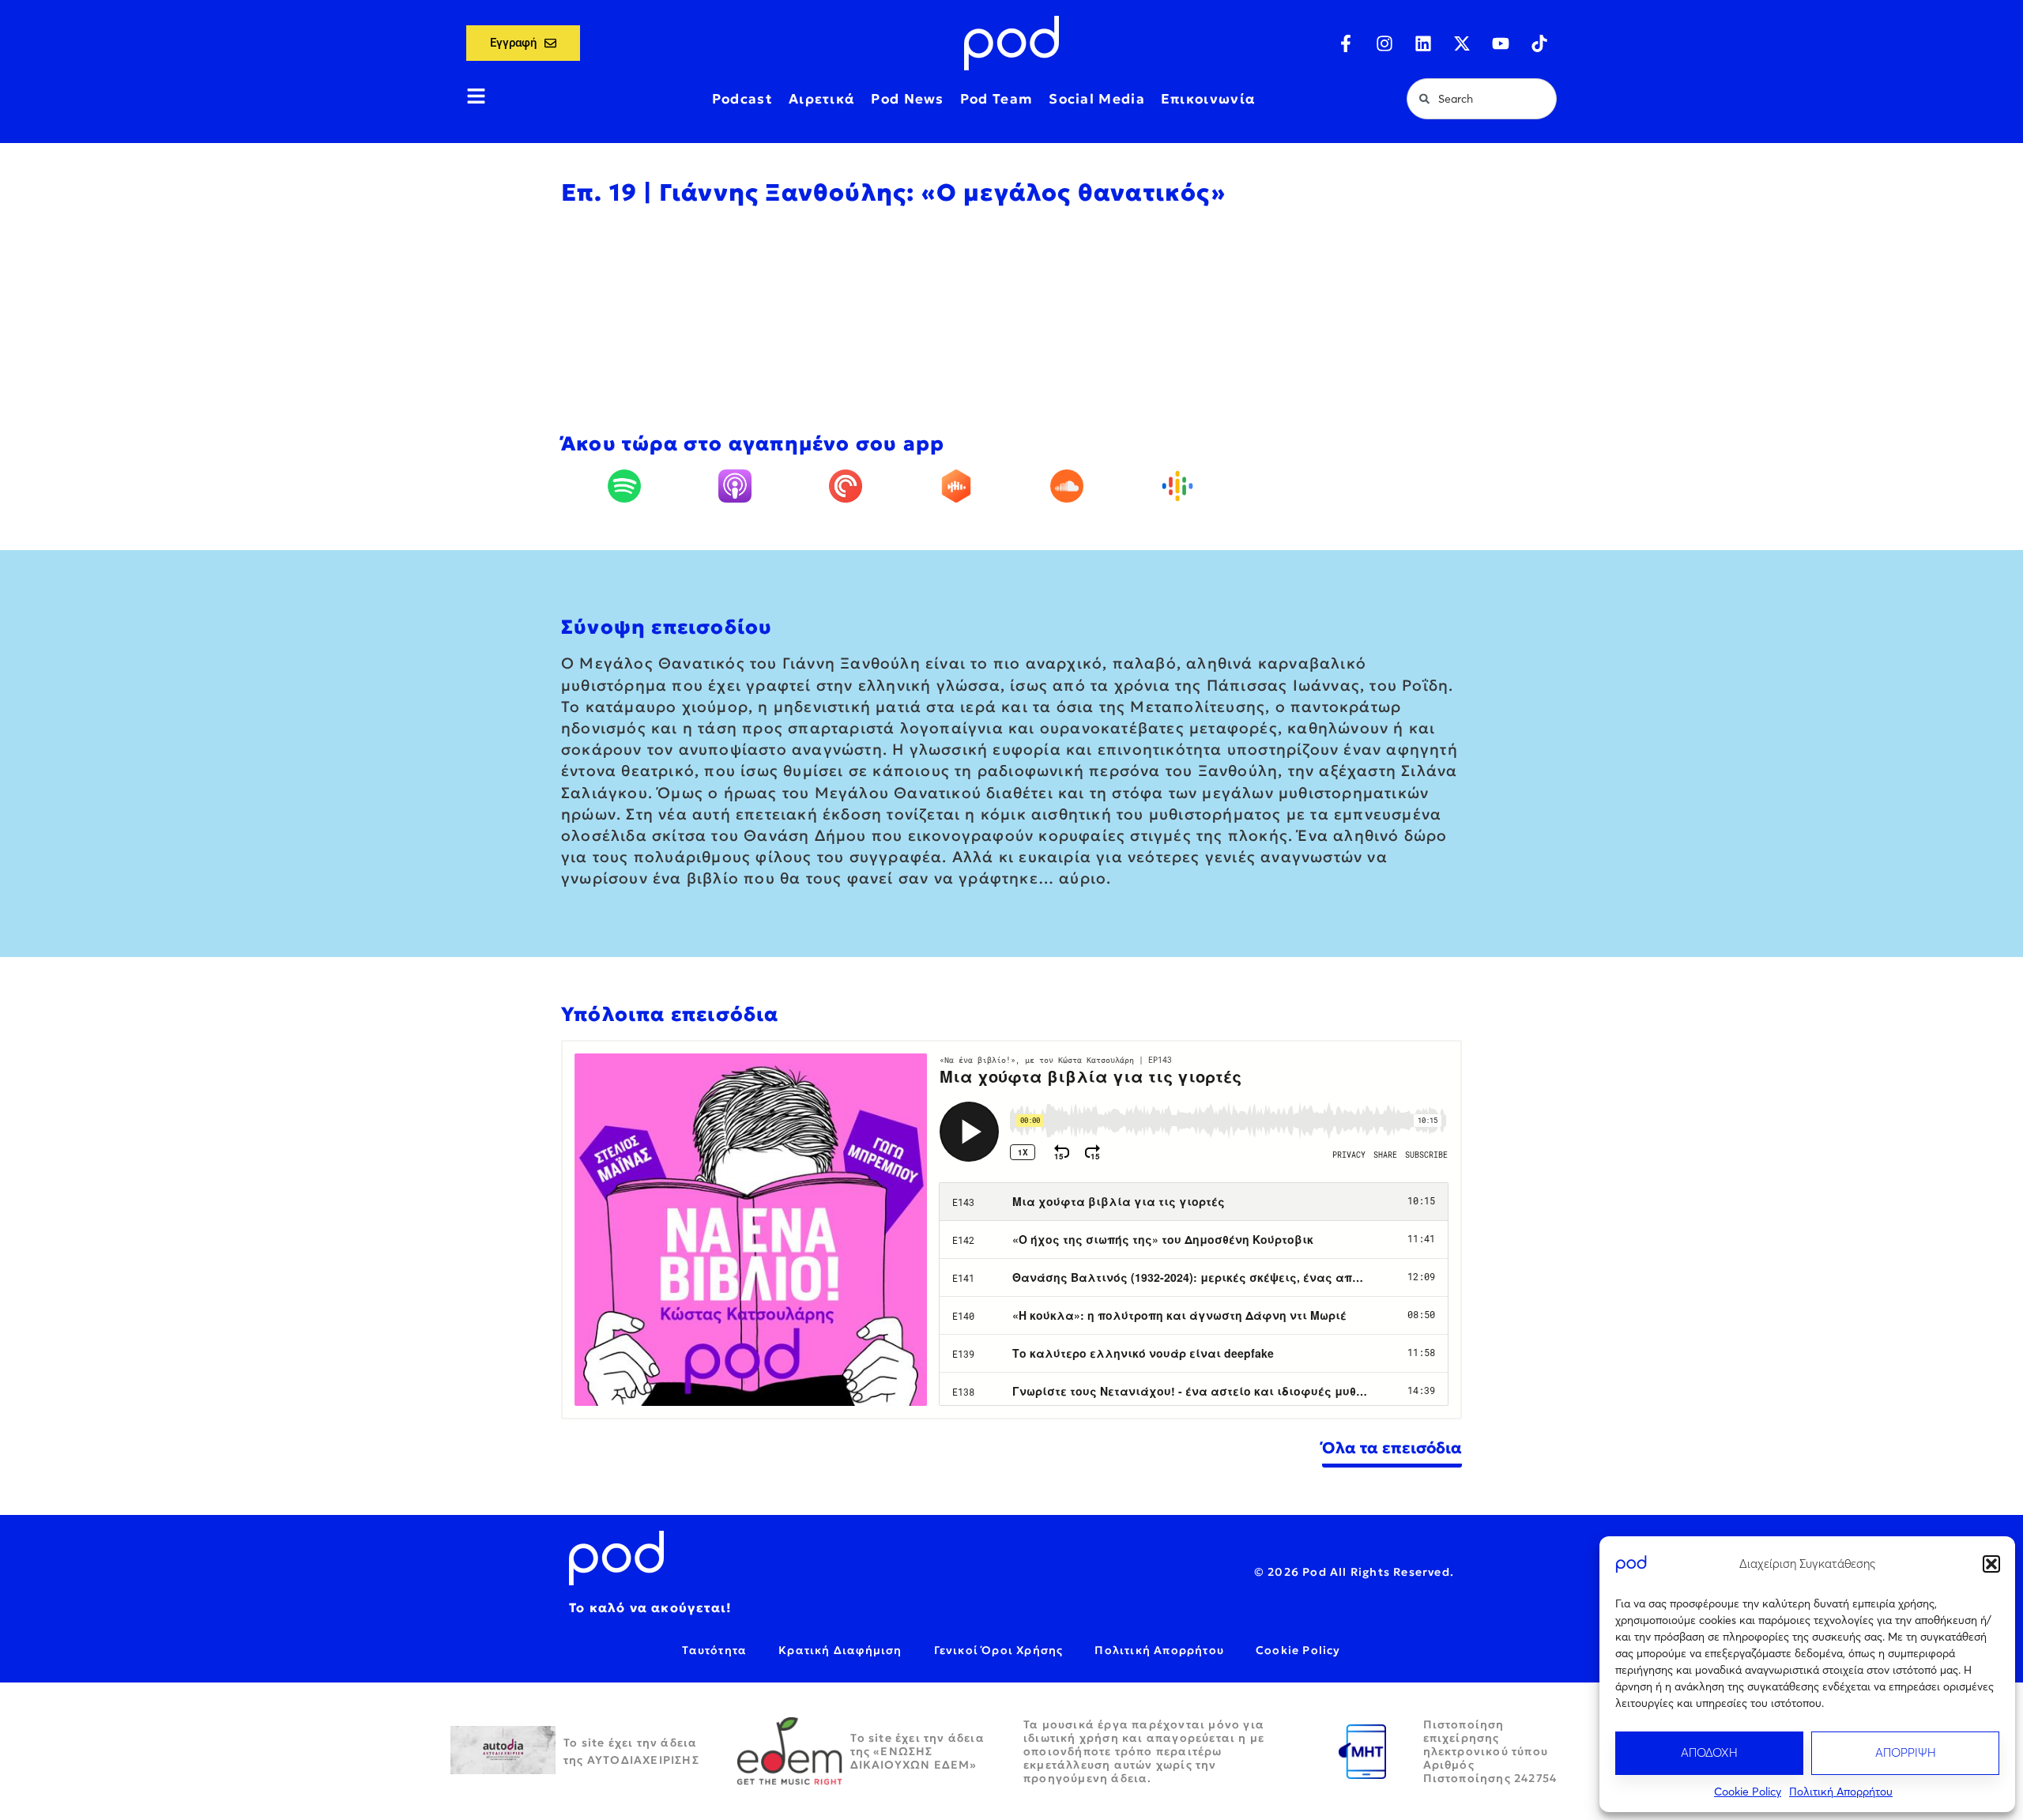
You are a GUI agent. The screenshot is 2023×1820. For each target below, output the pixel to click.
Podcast (742, 99)
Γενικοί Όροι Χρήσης (999, 1650)
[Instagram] (1384, 43)
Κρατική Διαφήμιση (840, 1650)
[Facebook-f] (1346, 43)
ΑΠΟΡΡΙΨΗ (1906, 1752)
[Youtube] (1501, 43)
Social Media (1097, 99)
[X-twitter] (1462, 43)
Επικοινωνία (1208, 99)
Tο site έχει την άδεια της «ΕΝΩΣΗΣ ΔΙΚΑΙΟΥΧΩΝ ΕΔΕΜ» (917, 1751)
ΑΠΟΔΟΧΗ (1709, 1752)
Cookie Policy (1748, 1792)
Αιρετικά (822, 99)
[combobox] (1482, 99)
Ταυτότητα (714, 1650)
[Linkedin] (1423, 43)
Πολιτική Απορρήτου (1841, 1792)
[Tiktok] (1539, 43)
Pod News (907, 99)
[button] (1991, 1564)
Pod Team (996, 99)
